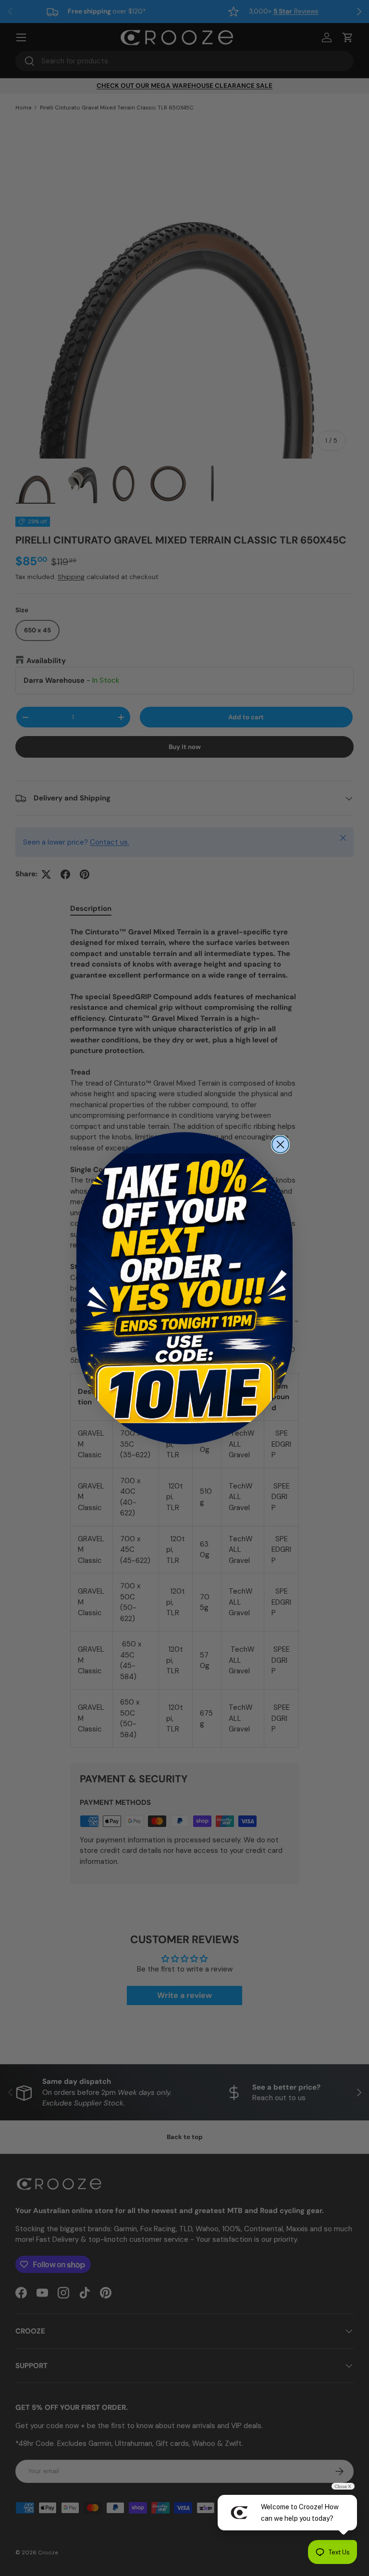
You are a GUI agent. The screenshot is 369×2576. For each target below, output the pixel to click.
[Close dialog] (280, 1144)
